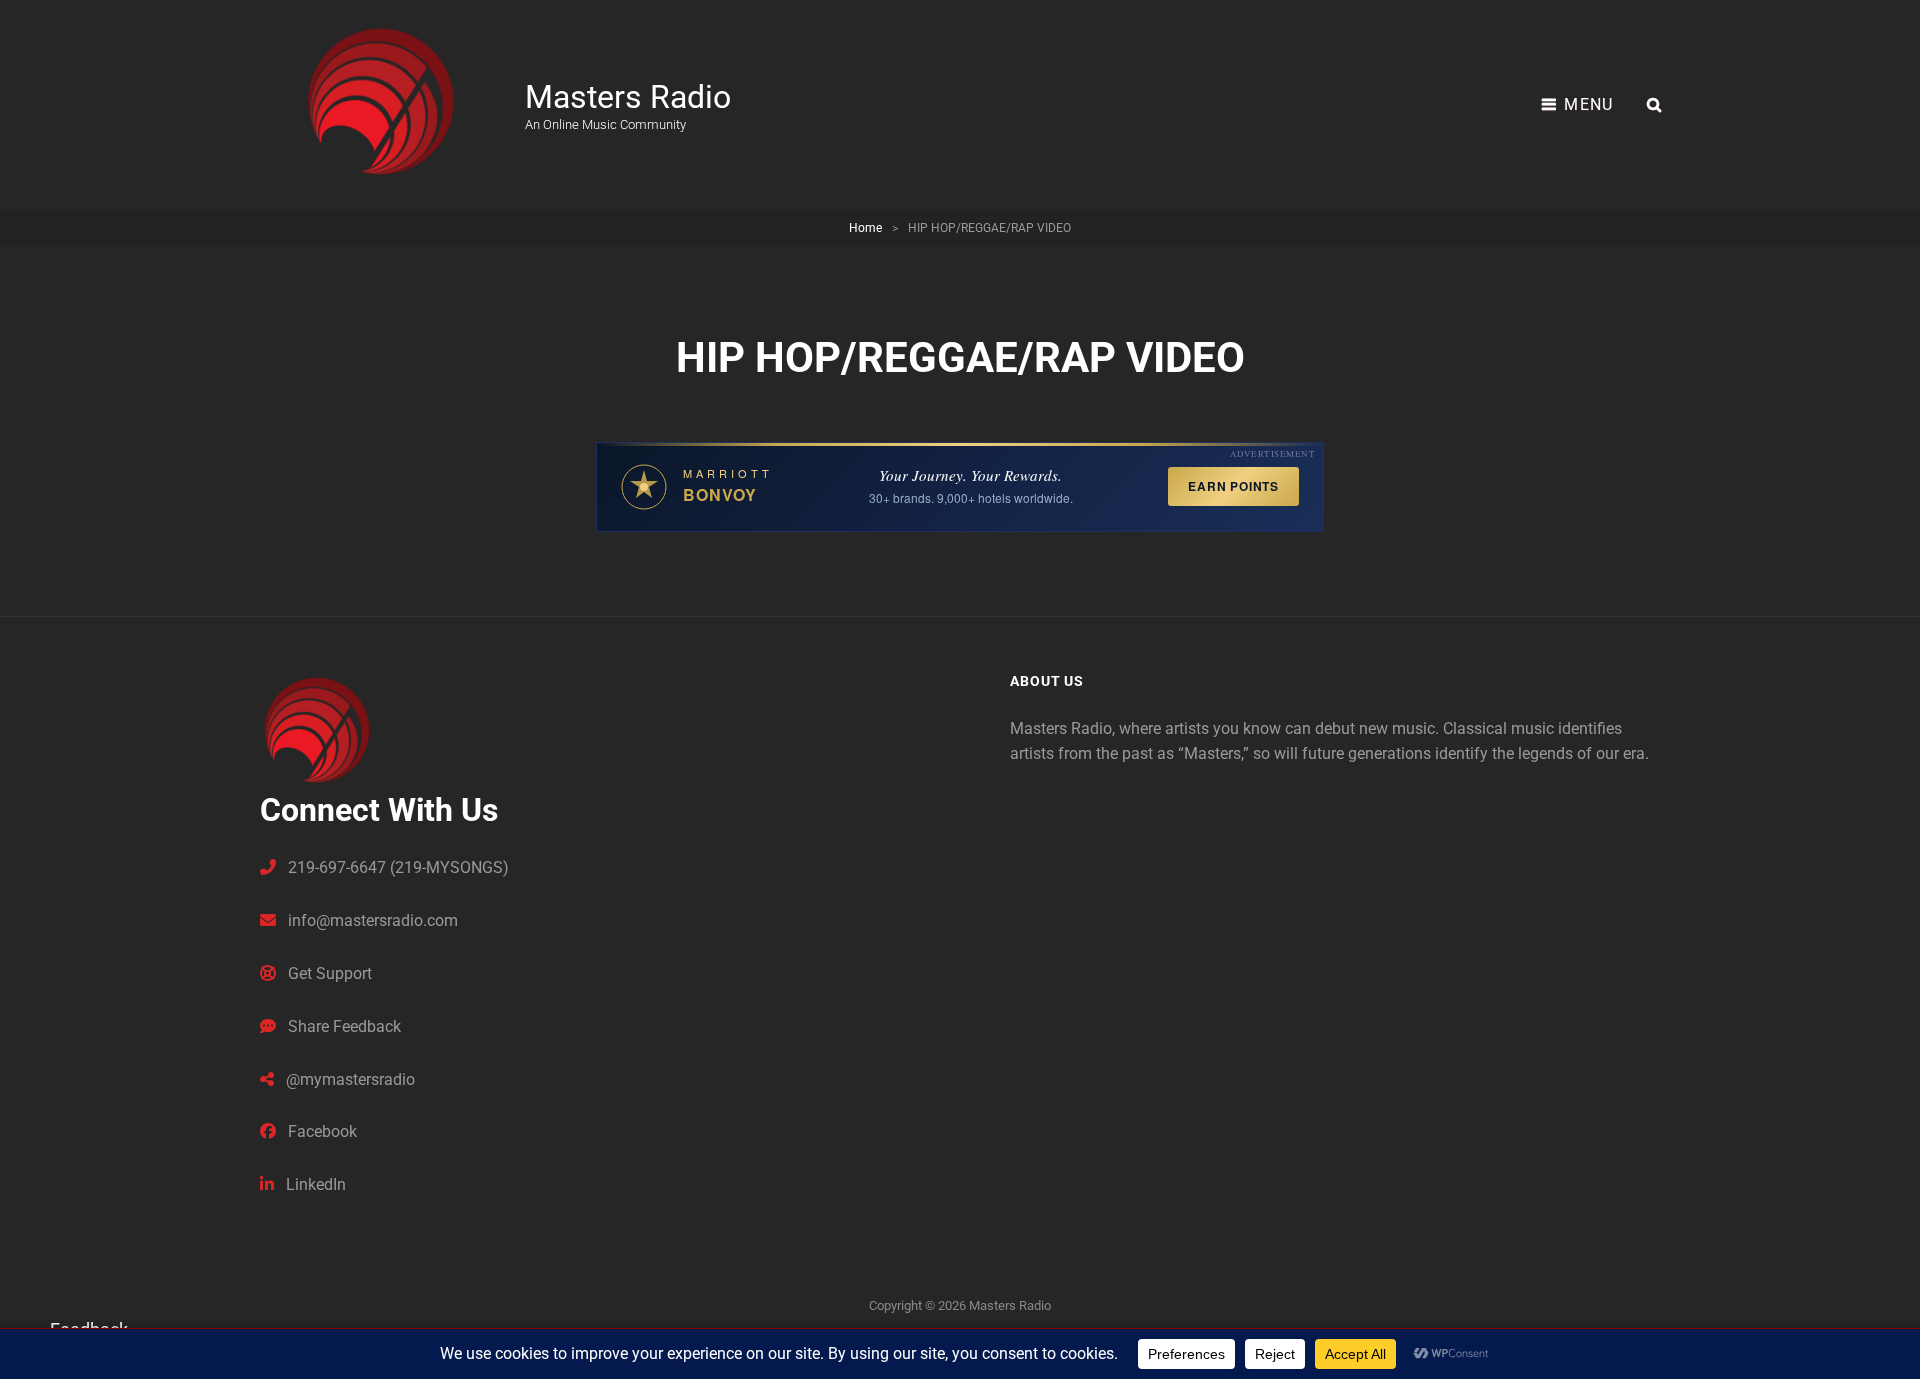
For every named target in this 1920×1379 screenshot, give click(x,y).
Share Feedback (342, 1026)
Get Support (328, 973)
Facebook (320, 1131)
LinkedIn (314, 1184)
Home (865, 228)
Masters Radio (628, 97)
